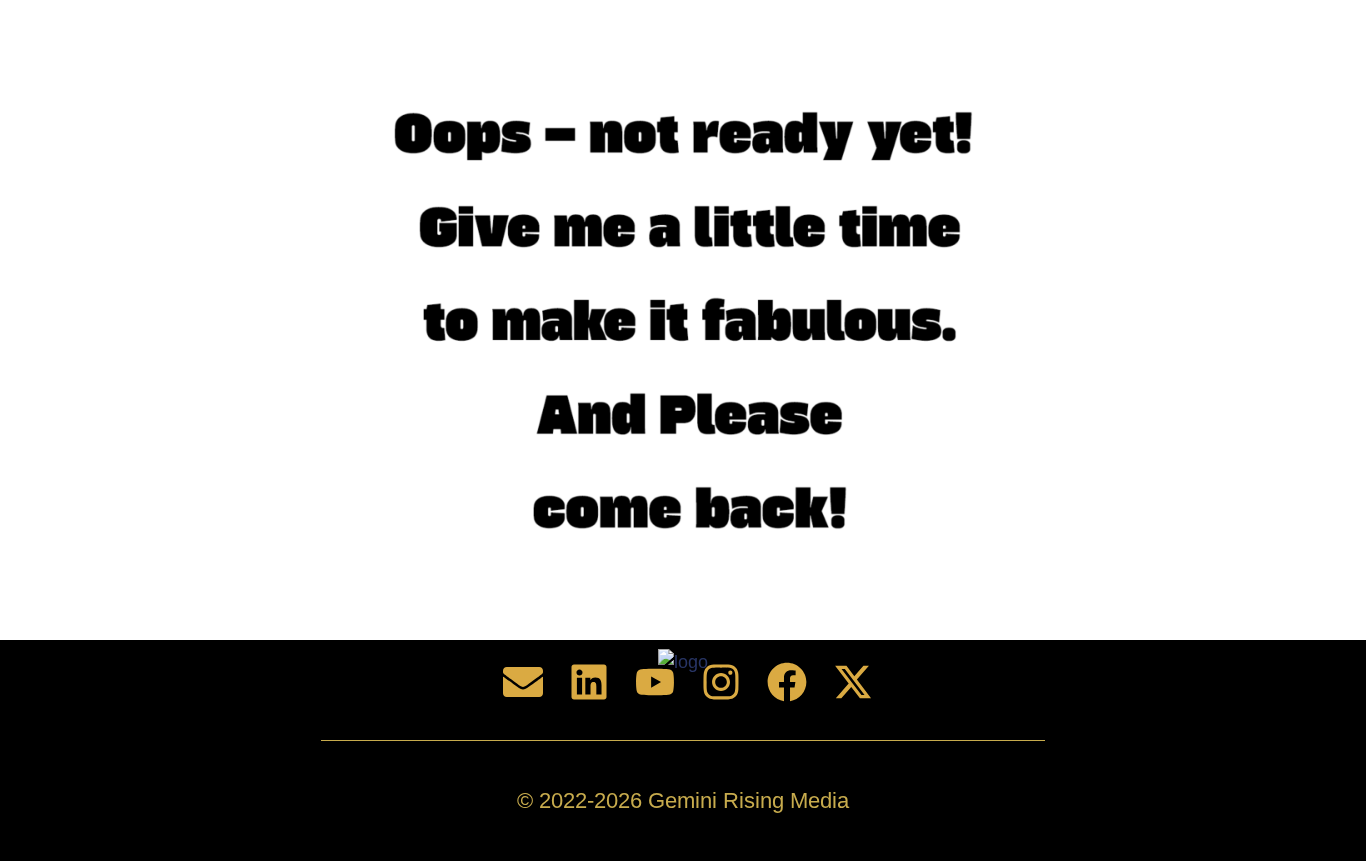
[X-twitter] (853, 682)
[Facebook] (787, 682)
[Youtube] (655, 682)
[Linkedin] (589, 682)
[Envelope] (523, 682)
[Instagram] (721, 682)
